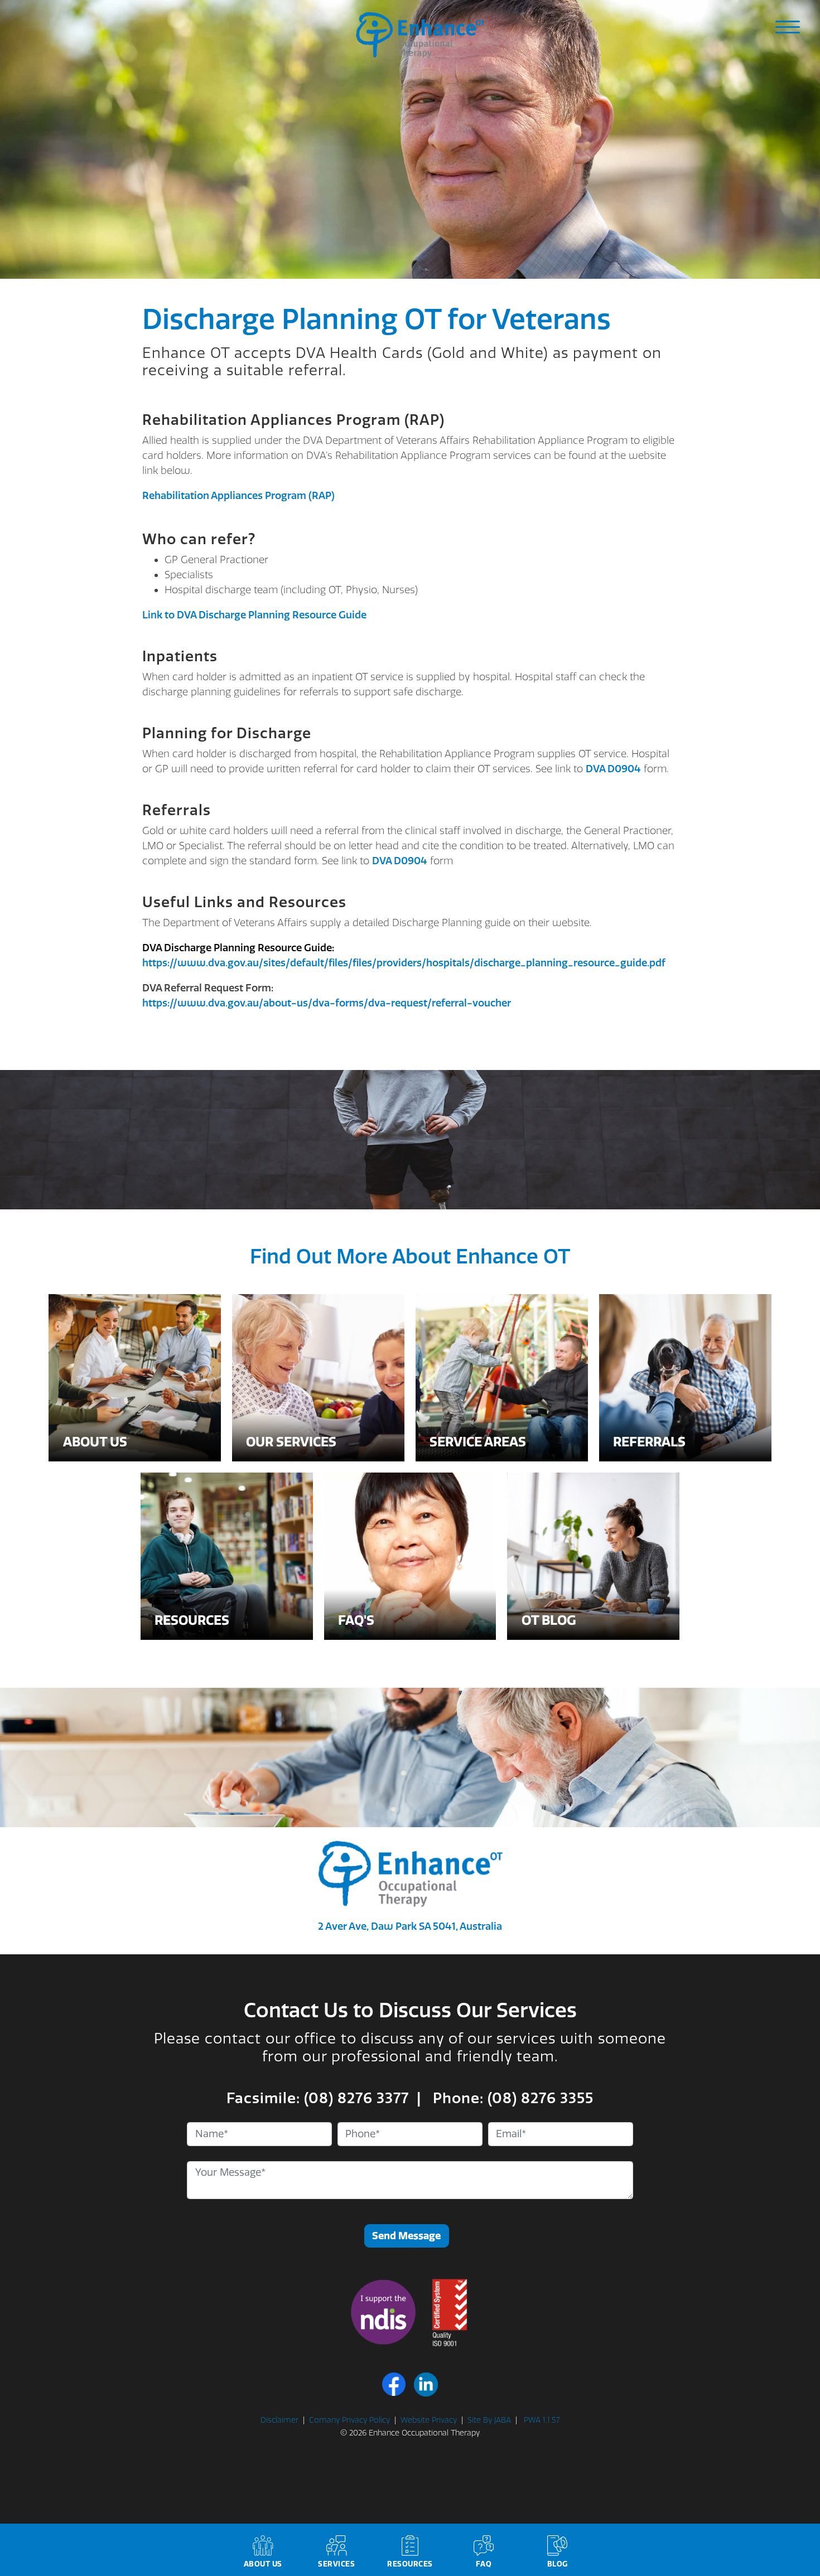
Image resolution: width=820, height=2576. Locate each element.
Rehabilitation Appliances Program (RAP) (238, 496)
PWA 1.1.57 (541, 2420)
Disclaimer (279, 2420)
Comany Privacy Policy (349, 2420)
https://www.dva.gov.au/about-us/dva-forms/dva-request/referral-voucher (327, 1003)
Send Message (406, 2236)
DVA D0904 (613, 769)
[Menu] (788, 27)
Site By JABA (489, 2420)
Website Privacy (429, 2420)
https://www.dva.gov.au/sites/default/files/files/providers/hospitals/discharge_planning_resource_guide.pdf (404, 963)
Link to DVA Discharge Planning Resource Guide (254, 615)
